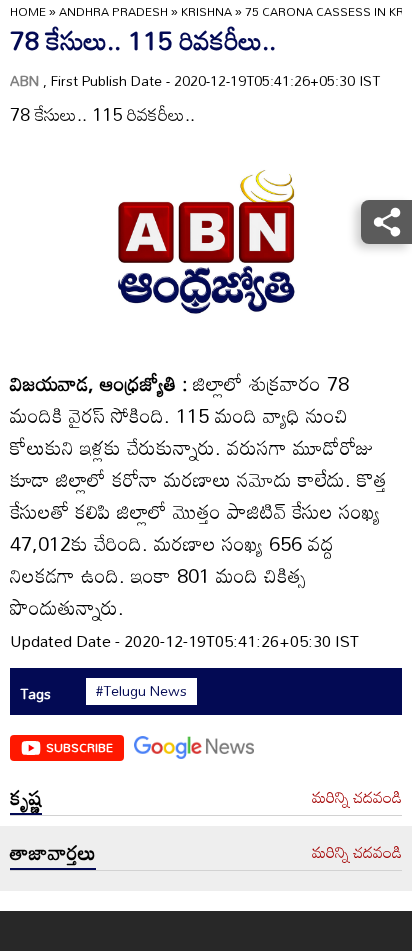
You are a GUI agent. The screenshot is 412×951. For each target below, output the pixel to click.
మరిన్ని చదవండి (357, 798)
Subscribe (79, 747)
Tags (35, 693)
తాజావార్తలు (53, 852)
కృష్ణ (26, 797)
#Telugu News (141, 691)
